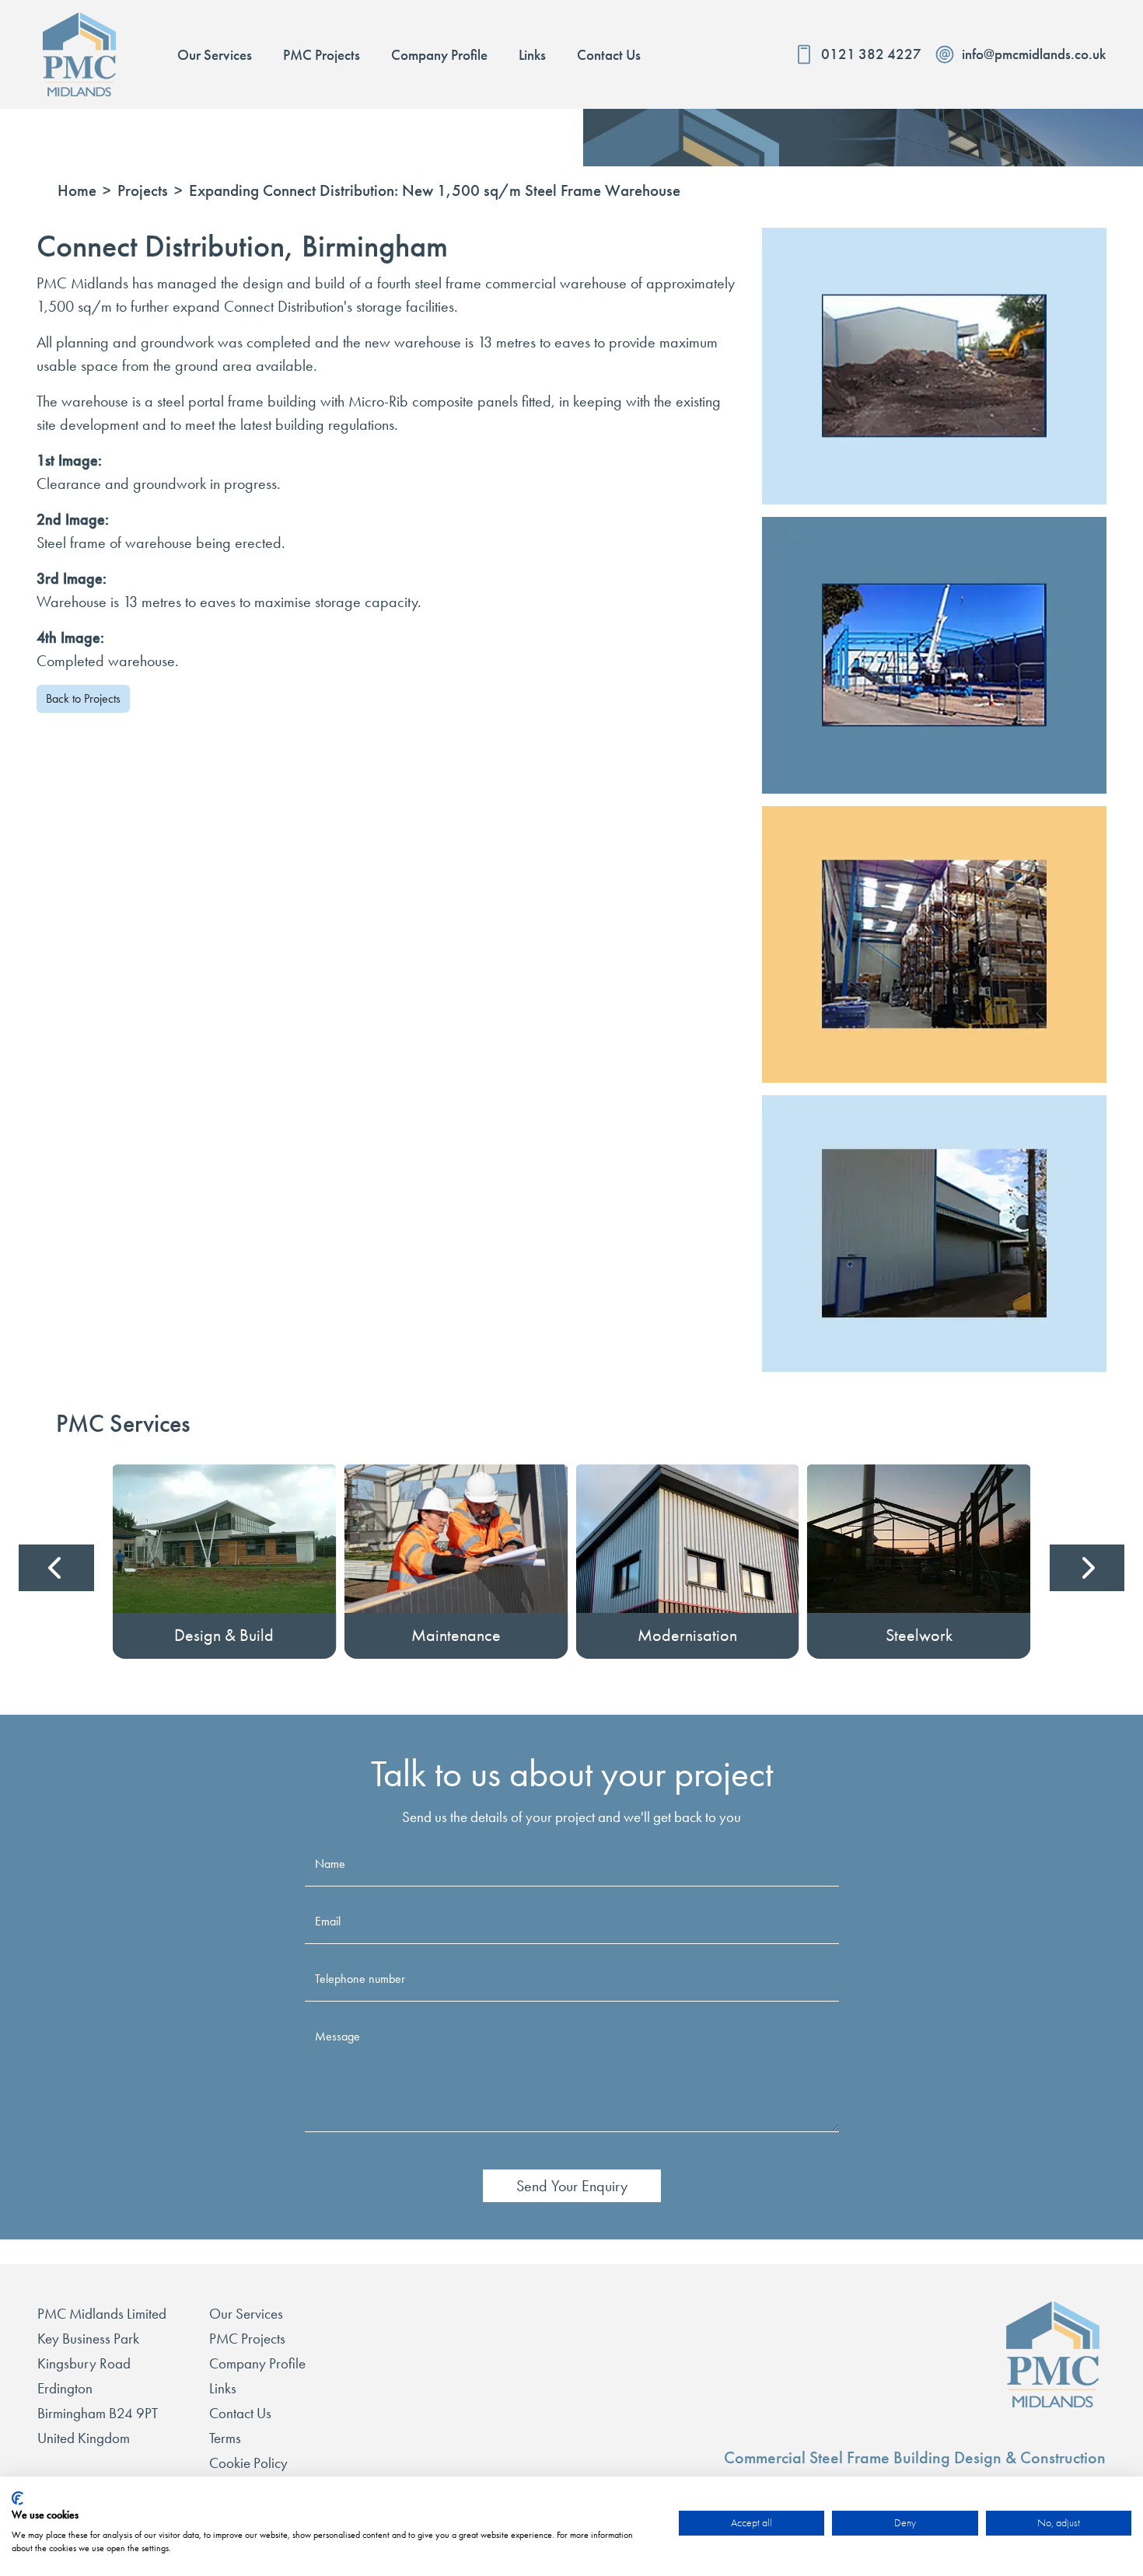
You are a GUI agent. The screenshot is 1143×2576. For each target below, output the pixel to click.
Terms (225, 2438)
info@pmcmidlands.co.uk (1034, 54)
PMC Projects (247, 2339)
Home (77, 191)
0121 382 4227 (871, 54)
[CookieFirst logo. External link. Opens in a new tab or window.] (17, 2498)
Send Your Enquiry (572, 2186)
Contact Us (240, 2413)
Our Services (246, 2314)
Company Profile (257, 2363)
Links (223, 2388)
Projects (143, 191)
